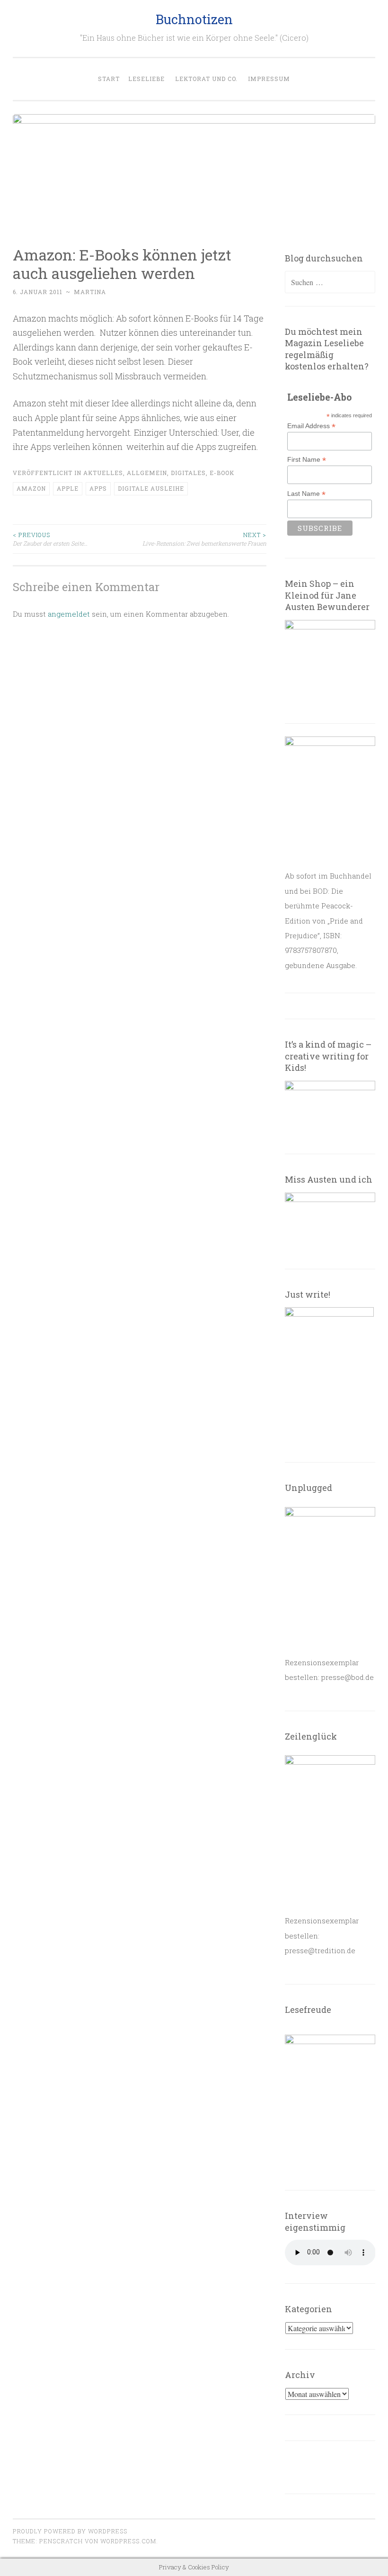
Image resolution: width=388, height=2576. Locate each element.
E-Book (222, 473)
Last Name (306, 494)
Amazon (31, 488)
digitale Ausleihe (151, 488)
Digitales (188, 473)
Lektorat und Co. (206, 79)
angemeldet (69, 614)
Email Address (311, 426)
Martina (90, 292)
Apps (98, 488)
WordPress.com (128, 2541)
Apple (68, 488)
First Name (307, 460)
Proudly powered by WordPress (70, 2531)
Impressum (269, 79)
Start (109, 79)
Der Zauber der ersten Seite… (50, 539)
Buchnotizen (194, 19)
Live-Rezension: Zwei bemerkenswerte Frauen (204, 539)
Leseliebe (146, 79)
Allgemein (147, 473)
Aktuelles (103, 473)
